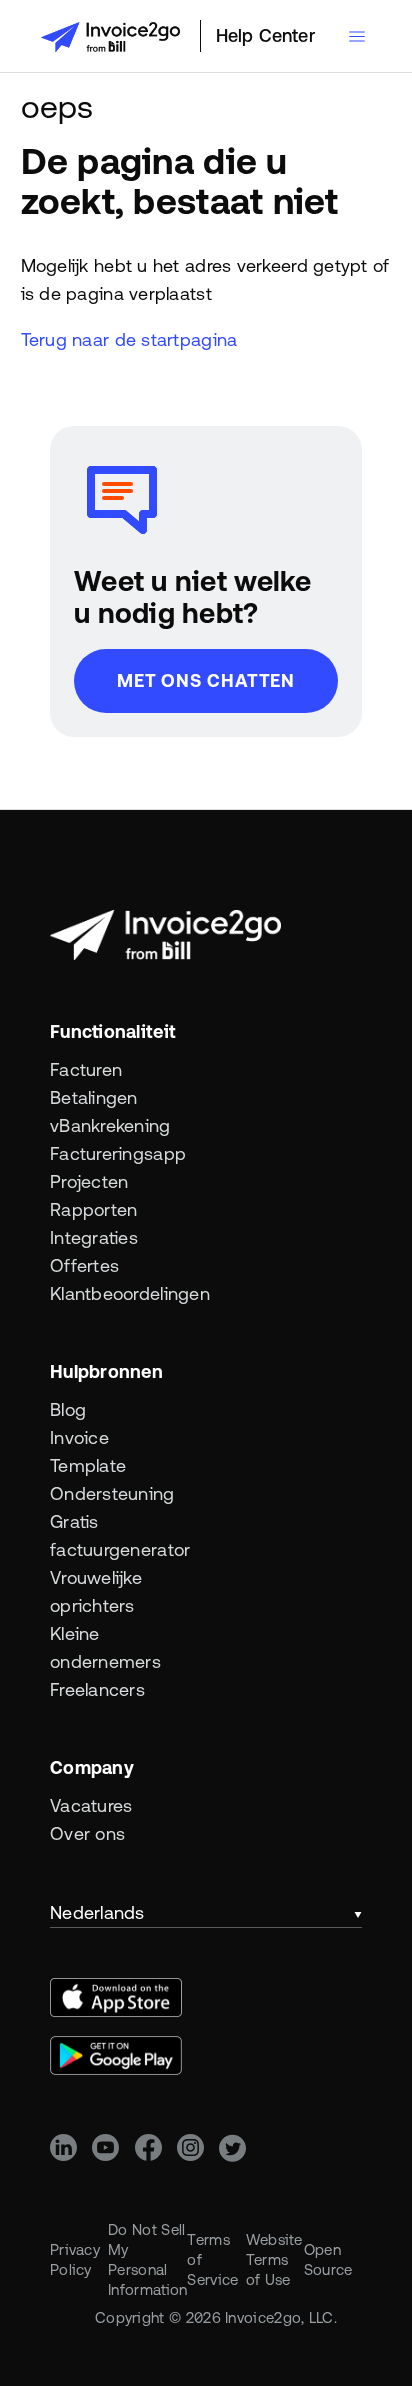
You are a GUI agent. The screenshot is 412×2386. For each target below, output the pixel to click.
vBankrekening (89, 1125)
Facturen (86, 1069)
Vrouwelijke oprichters (89, 1591)
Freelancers (89, 1689)
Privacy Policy (75, 2259)
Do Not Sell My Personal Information (147, 2259)
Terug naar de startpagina (129, 339)
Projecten (89, 1181)
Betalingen (89, 1097)
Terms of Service (212, 2259)
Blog (68, 1409)
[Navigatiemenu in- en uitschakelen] (357, 36)
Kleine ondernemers (89, 1647)
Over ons (87, 1833)
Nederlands (97, 1912)
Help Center (265, 35)
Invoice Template (88, 1451)
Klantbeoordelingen (89, 1293)
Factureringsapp (89, 1153)
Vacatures (89, 1805)
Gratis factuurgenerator (89, 1535)
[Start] (110, 37)
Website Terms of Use (274, 2259)
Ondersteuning (89, 1493)
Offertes (84, 1265)
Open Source (328, 2259)
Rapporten (89, 1209)
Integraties (89, 1237)
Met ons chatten (206, 680)
